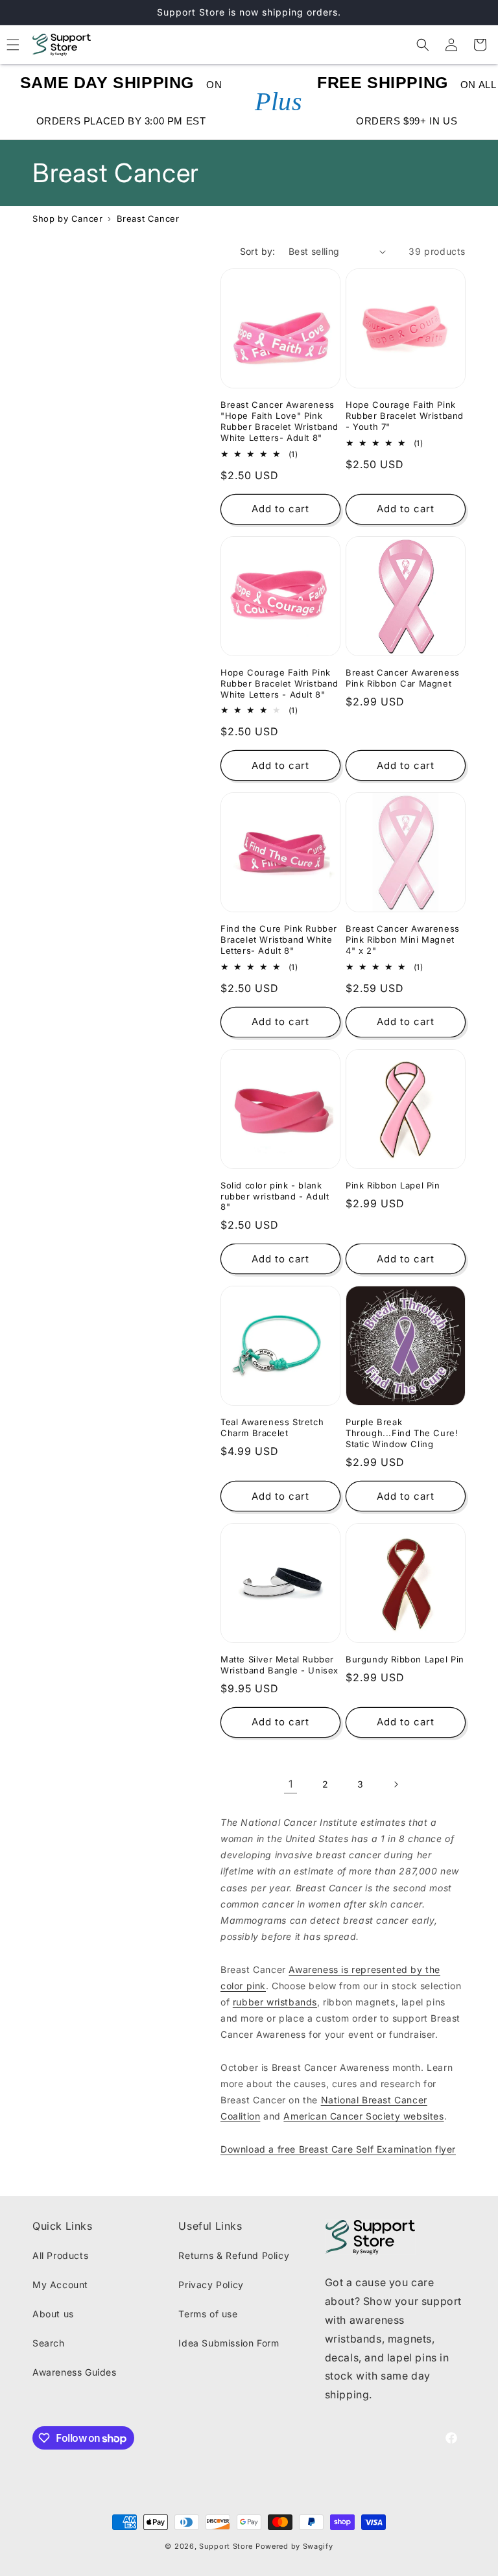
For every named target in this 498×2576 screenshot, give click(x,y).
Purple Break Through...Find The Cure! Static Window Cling (402, 1433)
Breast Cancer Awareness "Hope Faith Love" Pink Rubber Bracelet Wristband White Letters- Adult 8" (279, 421)
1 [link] (291, 1784)
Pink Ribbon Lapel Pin (393, 1185)
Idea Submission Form (229, 2343)
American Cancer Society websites (363, 2116)
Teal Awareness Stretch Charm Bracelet (272, 1427)
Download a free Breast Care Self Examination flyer (338, 2149)
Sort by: (258, 251)
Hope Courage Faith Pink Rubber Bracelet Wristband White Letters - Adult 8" (279, 683)
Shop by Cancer (67, 219)
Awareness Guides (75, 2372)
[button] (423, 45)
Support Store (226, 2546)
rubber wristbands (275, 2002)
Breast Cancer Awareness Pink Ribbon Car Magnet (403, 678)
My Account (60, 2285)
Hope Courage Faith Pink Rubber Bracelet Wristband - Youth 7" (405, 416)
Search (49, 2343)
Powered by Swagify (294, 2546)
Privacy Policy (211, 2285)
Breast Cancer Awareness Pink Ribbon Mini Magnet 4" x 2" (403, 939)
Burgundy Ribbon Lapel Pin (405, 1659)
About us (53, 2314)
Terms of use (208, 2314)
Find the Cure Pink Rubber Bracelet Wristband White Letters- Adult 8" (279, 939)
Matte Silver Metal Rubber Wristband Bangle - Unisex (279, 1665)
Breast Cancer (148, 219)
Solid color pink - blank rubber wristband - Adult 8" (275, 1196)
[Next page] (396, 1784)
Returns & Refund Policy (234, 2255)
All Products (60, 2255)
